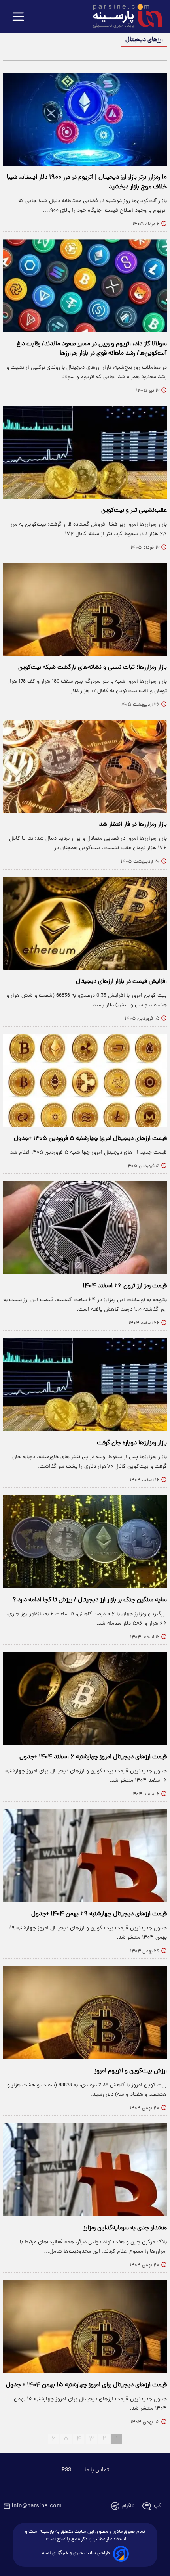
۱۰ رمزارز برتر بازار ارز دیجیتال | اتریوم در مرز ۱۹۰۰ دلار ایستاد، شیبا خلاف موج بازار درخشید (87, 182)
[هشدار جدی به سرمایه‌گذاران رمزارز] (85, 2170)
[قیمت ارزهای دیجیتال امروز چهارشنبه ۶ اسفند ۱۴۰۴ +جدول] (85, 1699)
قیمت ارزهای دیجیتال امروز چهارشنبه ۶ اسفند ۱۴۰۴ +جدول (93, 1757)
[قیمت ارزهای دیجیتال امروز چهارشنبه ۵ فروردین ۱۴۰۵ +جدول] (85, 1080)
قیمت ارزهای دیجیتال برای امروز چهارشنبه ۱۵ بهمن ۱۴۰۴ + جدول (86, 2385)
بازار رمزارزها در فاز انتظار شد (133, 825)
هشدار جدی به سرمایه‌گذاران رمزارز (125, 2228)
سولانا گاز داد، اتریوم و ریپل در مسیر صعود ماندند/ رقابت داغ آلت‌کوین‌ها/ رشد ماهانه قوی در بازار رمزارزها (92, 349)
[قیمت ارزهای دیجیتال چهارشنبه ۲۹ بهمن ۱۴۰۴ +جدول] (85, 1856)
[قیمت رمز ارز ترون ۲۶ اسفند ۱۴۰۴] (85, 1228)
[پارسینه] (123, 17)
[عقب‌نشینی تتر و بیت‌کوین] (85, 452)
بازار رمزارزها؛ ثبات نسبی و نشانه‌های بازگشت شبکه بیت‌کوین (93, 668)
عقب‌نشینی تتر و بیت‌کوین (134, 511)
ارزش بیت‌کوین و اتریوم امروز (131, 2071)
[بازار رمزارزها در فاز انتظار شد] (85, 766)
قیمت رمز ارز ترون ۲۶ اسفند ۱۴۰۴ (125, 1286)
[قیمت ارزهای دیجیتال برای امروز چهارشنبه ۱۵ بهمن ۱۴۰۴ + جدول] (85, 2327)
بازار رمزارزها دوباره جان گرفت (132, 1443)
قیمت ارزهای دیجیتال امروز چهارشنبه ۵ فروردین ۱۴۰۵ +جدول (90, 1139)
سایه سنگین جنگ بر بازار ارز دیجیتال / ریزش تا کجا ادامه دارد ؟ (90, 1600)
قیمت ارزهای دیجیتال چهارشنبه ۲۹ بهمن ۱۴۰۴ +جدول (99, 1914)
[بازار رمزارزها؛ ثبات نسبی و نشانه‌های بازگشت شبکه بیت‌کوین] (85, 609)
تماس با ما (97, 2470)
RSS (66, 2470)
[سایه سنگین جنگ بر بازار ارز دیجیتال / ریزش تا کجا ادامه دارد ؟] (85, 1542)
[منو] (18, 17)
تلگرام (128, 2506)
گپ (157, 2506)
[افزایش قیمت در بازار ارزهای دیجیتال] (85, 923)
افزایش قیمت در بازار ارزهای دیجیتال (121, 982)
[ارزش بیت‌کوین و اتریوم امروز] (85, 2013)
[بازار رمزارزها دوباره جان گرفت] (85, 1385)
